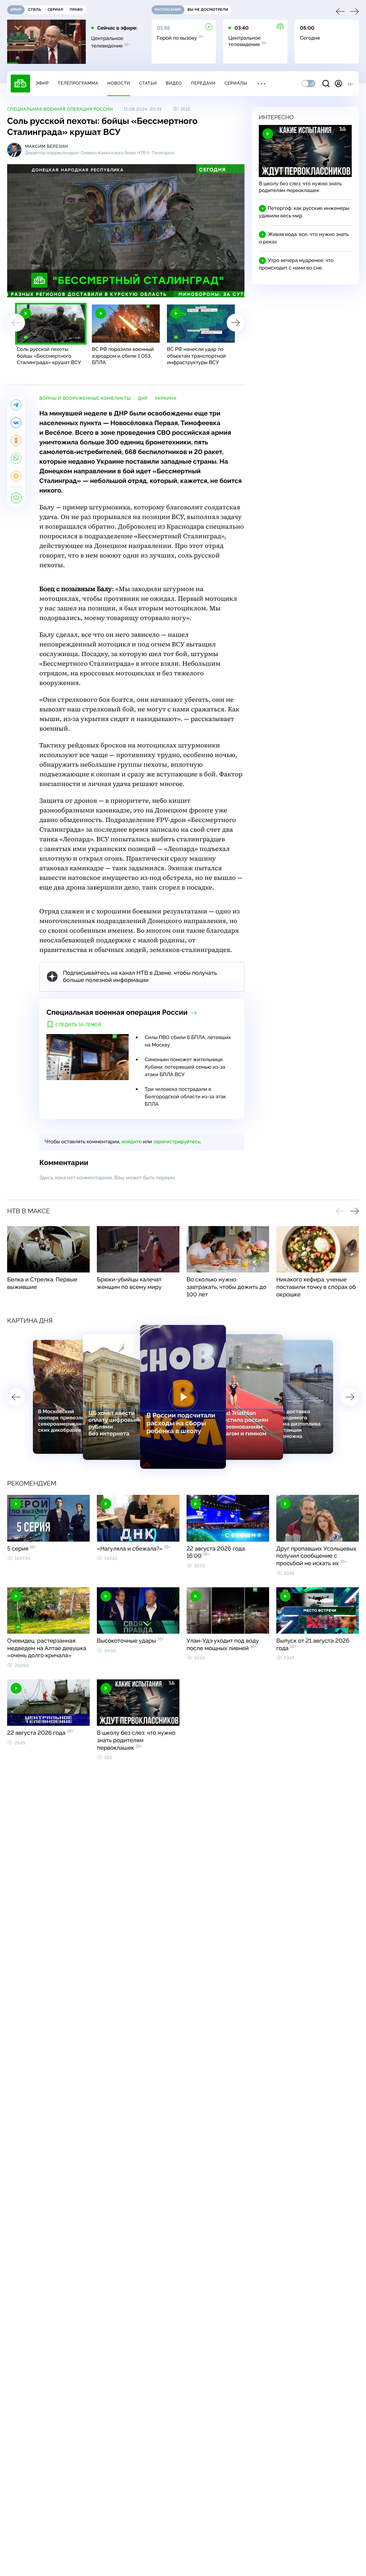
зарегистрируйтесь (177, 1142)
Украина (166, 398)
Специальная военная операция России (60, 109)
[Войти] (338, 84)
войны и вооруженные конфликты (85, 398)
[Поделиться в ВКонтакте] (16, 423)
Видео (174, 83)
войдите (132, 1142)
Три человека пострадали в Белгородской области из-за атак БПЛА (185, 1097)
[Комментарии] (16, 498)
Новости (119, 83)
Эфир (42, 83)
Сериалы (236, 83)
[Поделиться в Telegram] (16, 405)
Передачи (203, 83)
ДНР (143, 398)
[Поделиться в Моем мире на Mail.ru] (16, 476)
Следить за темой (78, 1025)
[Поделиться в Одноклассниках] (16, 440)
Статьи (148, 83)
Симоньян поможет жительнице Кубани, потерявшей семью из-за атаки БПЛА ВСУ (185, 1067)
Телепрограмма (78, 83)
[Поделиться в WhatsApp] (16, 458)
